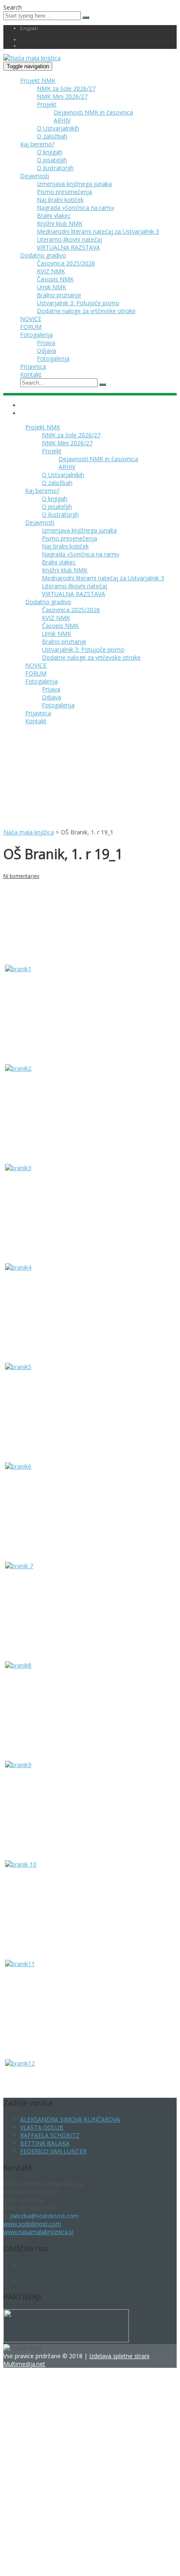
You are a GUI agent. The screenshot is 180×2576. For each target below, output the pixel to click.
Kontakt (31, 374)
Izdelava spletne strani (119, 2356)
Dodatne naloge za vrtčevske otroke (86, 311)
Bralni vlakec (54, 216)
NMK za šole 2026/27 (66, 88)
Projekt (47, 104)
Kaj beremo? (37, 144)
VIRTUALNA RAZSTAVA (68, 247)
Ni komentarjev (21, 876)
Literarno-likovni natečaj (69, 239)
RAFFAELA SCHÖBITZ (50, 2135)
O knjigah (50, 152)
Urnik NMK (51, 287)
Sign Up (50, 2561)
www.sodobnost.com (32, 2224)
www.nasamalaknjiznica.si (38, 2232)
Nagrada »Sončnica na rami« (76, 208)
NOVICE (31, 319)
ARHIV (62, 120)
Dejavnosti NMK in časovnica (93, 112)
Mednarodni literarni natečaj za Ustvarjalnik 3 (98, 231)
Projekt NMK (38, 80)
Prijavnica (33, 366)
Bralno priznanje (59, 295)
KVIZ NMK (51, 271)
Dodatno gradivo (43, 255)
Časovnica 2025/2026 (66, 263)
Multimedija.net (24, 2364)
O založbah (52, 136)
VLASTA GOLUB (42, 2127)
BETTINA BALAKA (45, 2143)
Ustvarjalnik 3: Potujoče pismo (78, 303)
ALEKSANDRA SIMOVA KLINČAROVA (70, 2119)
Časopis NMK (55, 279)
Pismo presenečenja (64, 192)
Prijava (46, 343)
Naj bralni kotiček (60, 200)
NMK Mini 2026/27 (62, 96)
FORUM (31, 327)
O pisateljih (52, 160)
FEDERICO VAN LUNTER (53, 2151)
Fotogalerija (36, 335)
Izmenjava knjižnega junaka (74, 184)
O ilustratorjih (55, 168)
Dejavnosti (35, 176)
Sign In (71, 2561)
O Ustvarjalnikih (58, 128)
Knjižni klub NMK (60, 223)
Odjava (46, 351)
